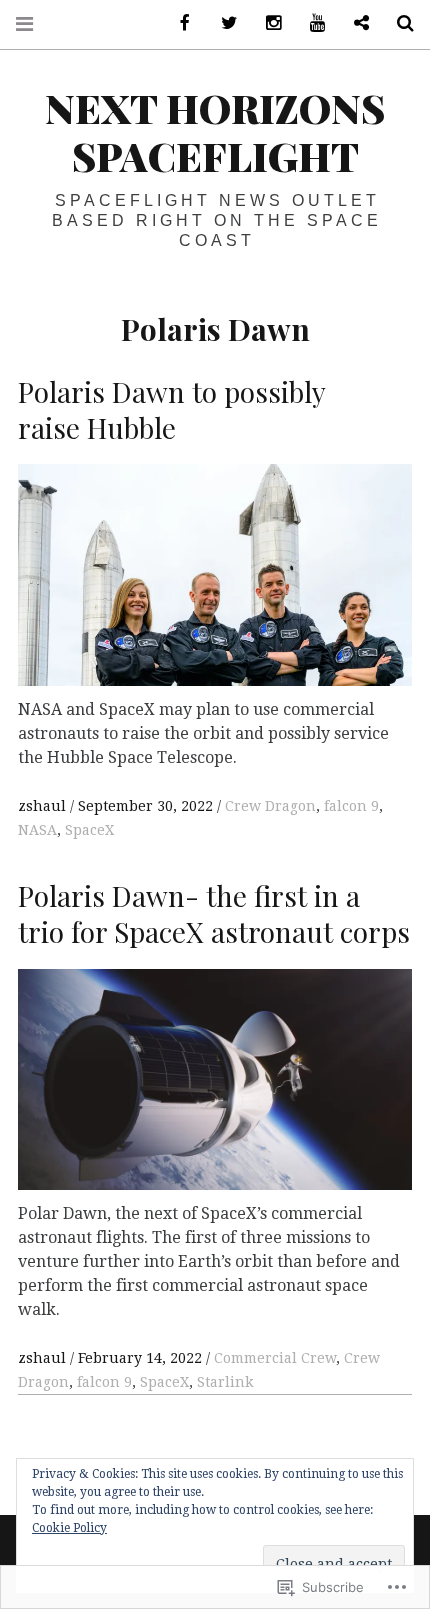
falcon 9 (351, 806)
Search (398, 23)
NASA (37, 830)
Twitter (222, 23)
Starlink (225, 1382)
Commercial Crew (275, 1358)
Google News (354, 23)
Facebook (178, 23)
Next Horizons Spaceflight (215, 131)
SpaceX (89, 830)
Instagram (266, 23)
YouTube (310, 23)
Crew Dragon (270, 806)
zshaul (44, 806)
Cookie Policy (69, 1528)
